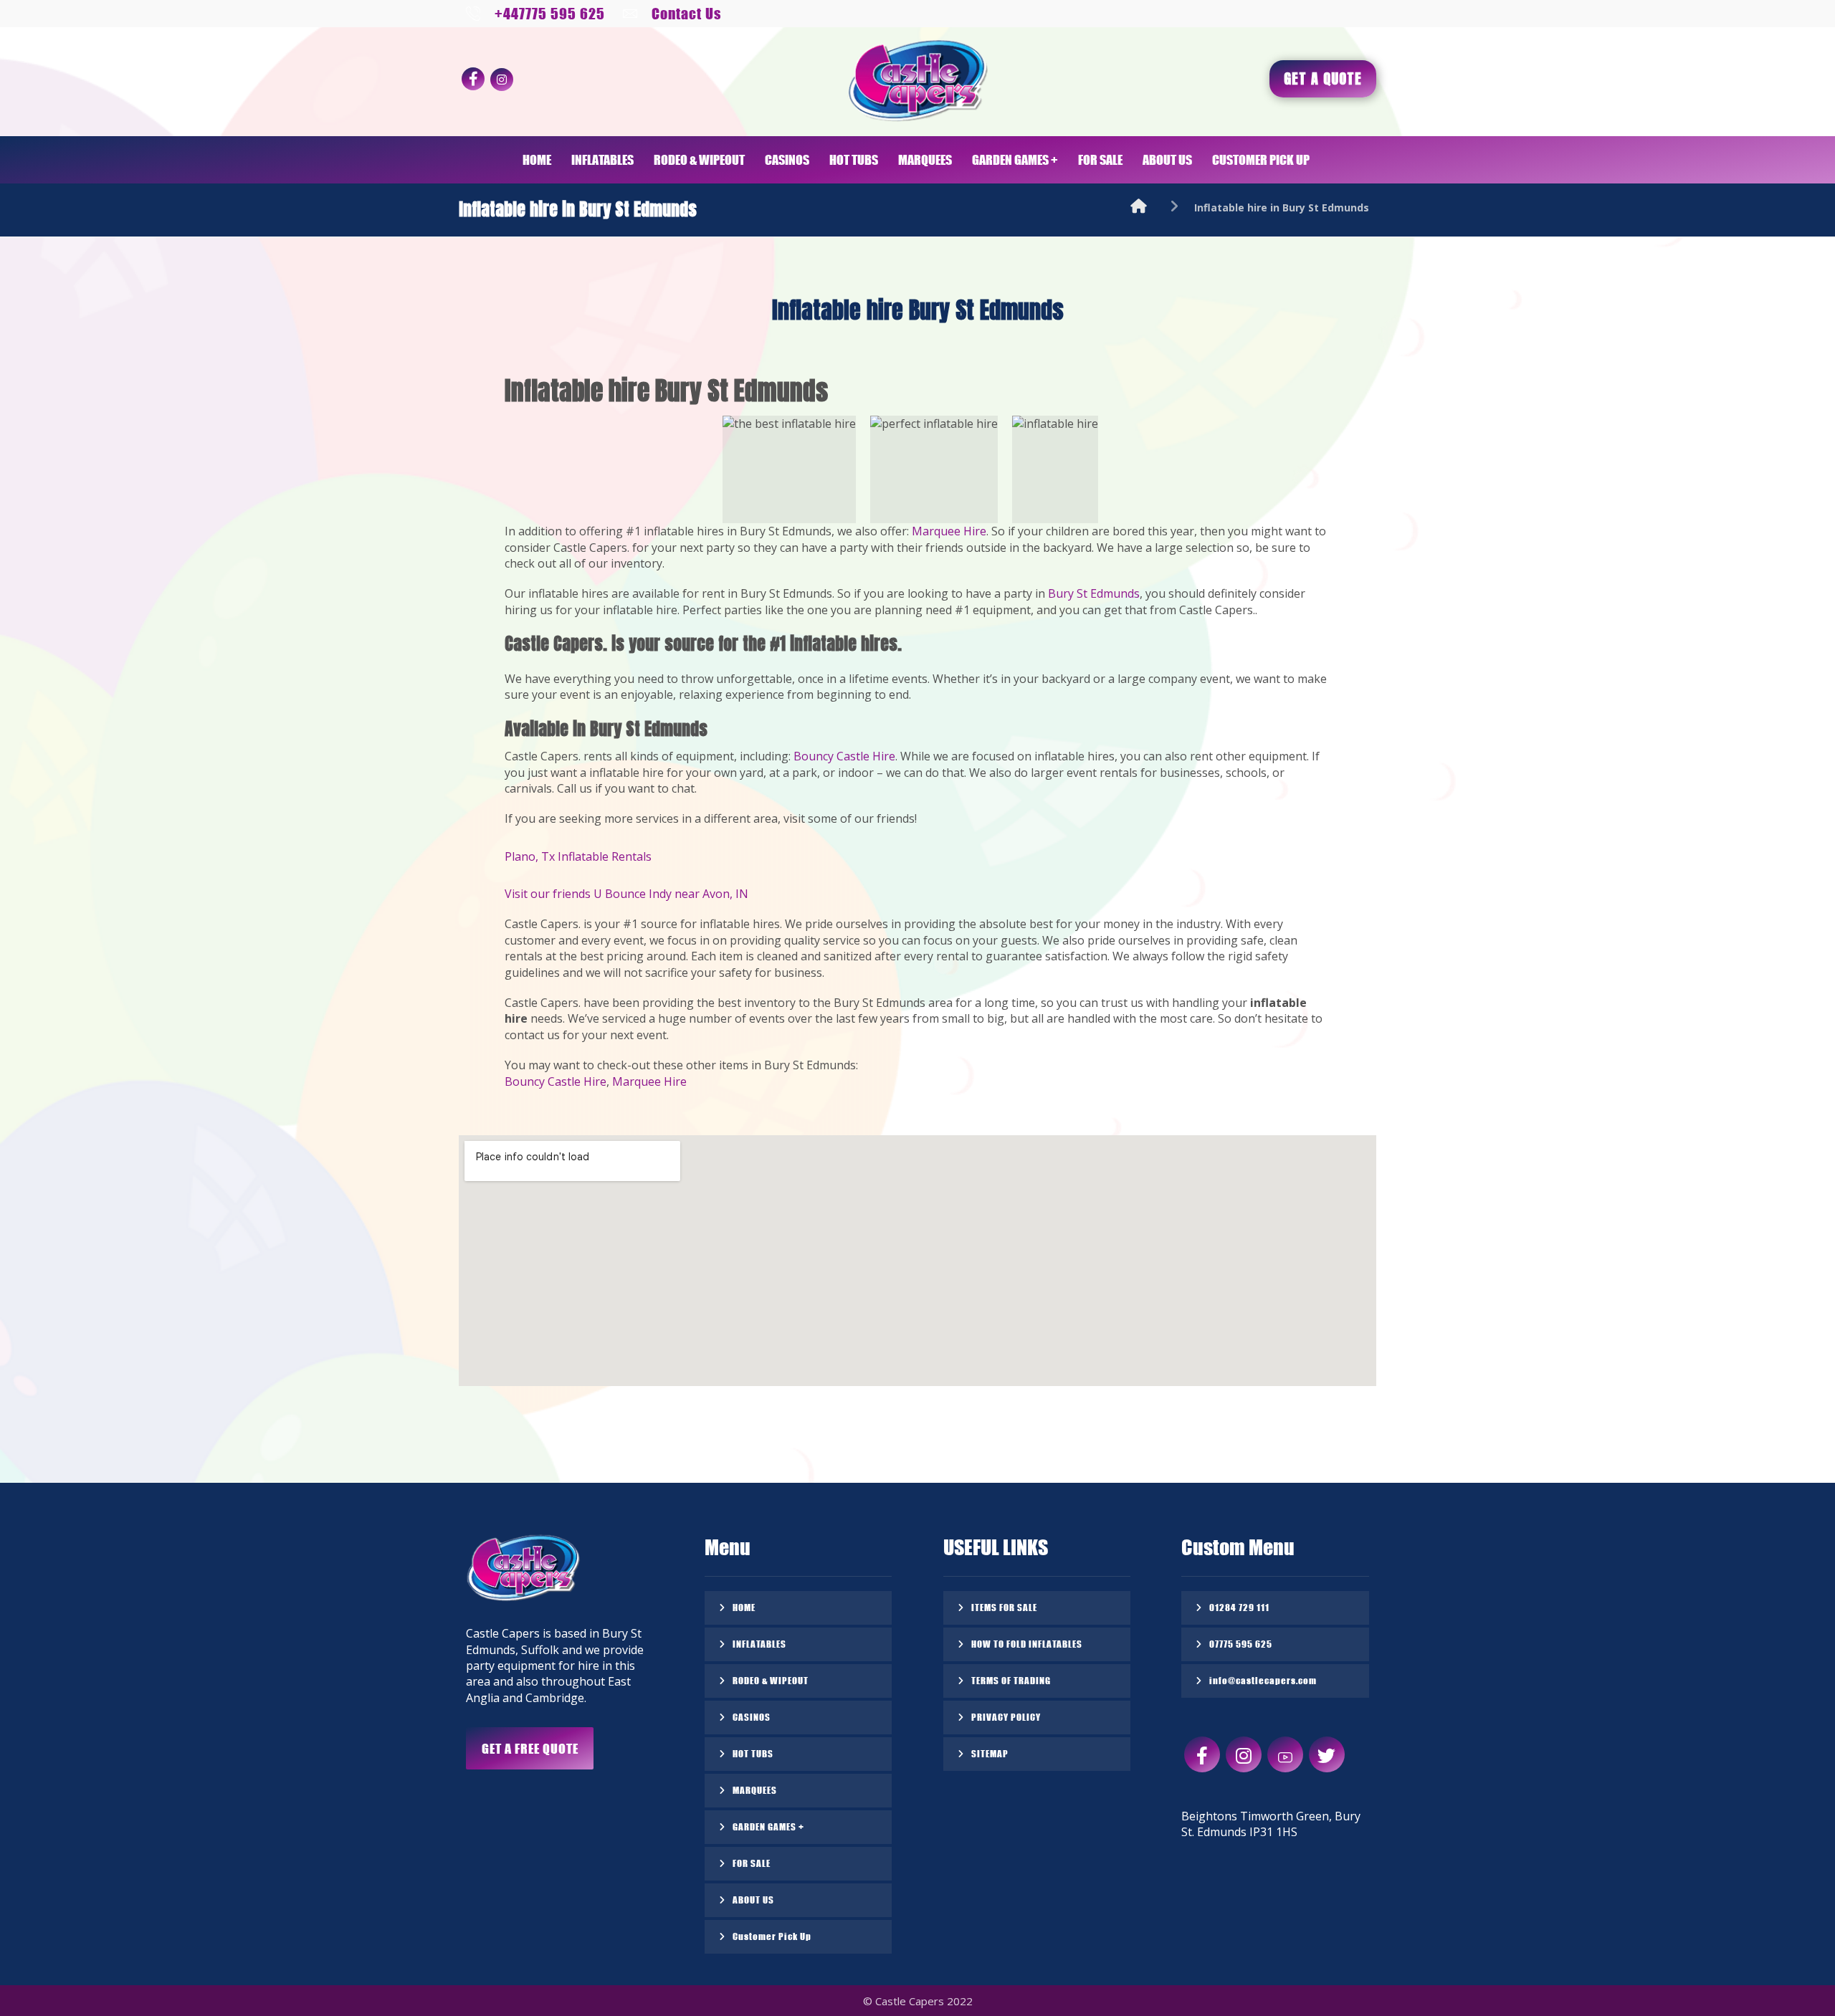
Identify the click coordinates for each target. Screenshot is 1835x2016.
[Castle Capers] (1139, 207)
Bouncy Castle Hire (844, 756)
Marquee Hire (949, 531)
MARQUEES (755, 1790)
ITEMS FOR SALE (1004, 1607)
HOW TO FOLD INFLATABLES (1027, 1644)
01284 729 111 (1239, 1607)
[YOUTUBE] (1285, 1754)
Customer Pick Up (772, 1936)
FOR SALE (752, 1863)
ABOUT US (753, 1900)
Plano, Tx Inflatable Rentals (578, 856)
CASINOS (752, 1717)
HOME (744, 1607)
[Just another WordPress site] (917, 81)
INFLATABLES (759, 1644)
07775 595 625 (1241, 1644)
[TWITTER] (1327, 1754)
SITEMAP (990, 1753)
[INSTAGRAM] (502, 80)
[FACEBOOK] (473, 79)
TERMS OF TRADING (1011, 1680)
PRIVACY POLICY (1006, 1717)
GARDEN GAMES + (768, 1826)
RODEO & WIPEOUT (771, 1680)
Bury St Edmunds (1094, 593)
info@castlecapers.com (1263, 1680)
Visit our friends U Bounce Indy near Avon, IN (626, 894)
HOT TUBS (753, 1753)
